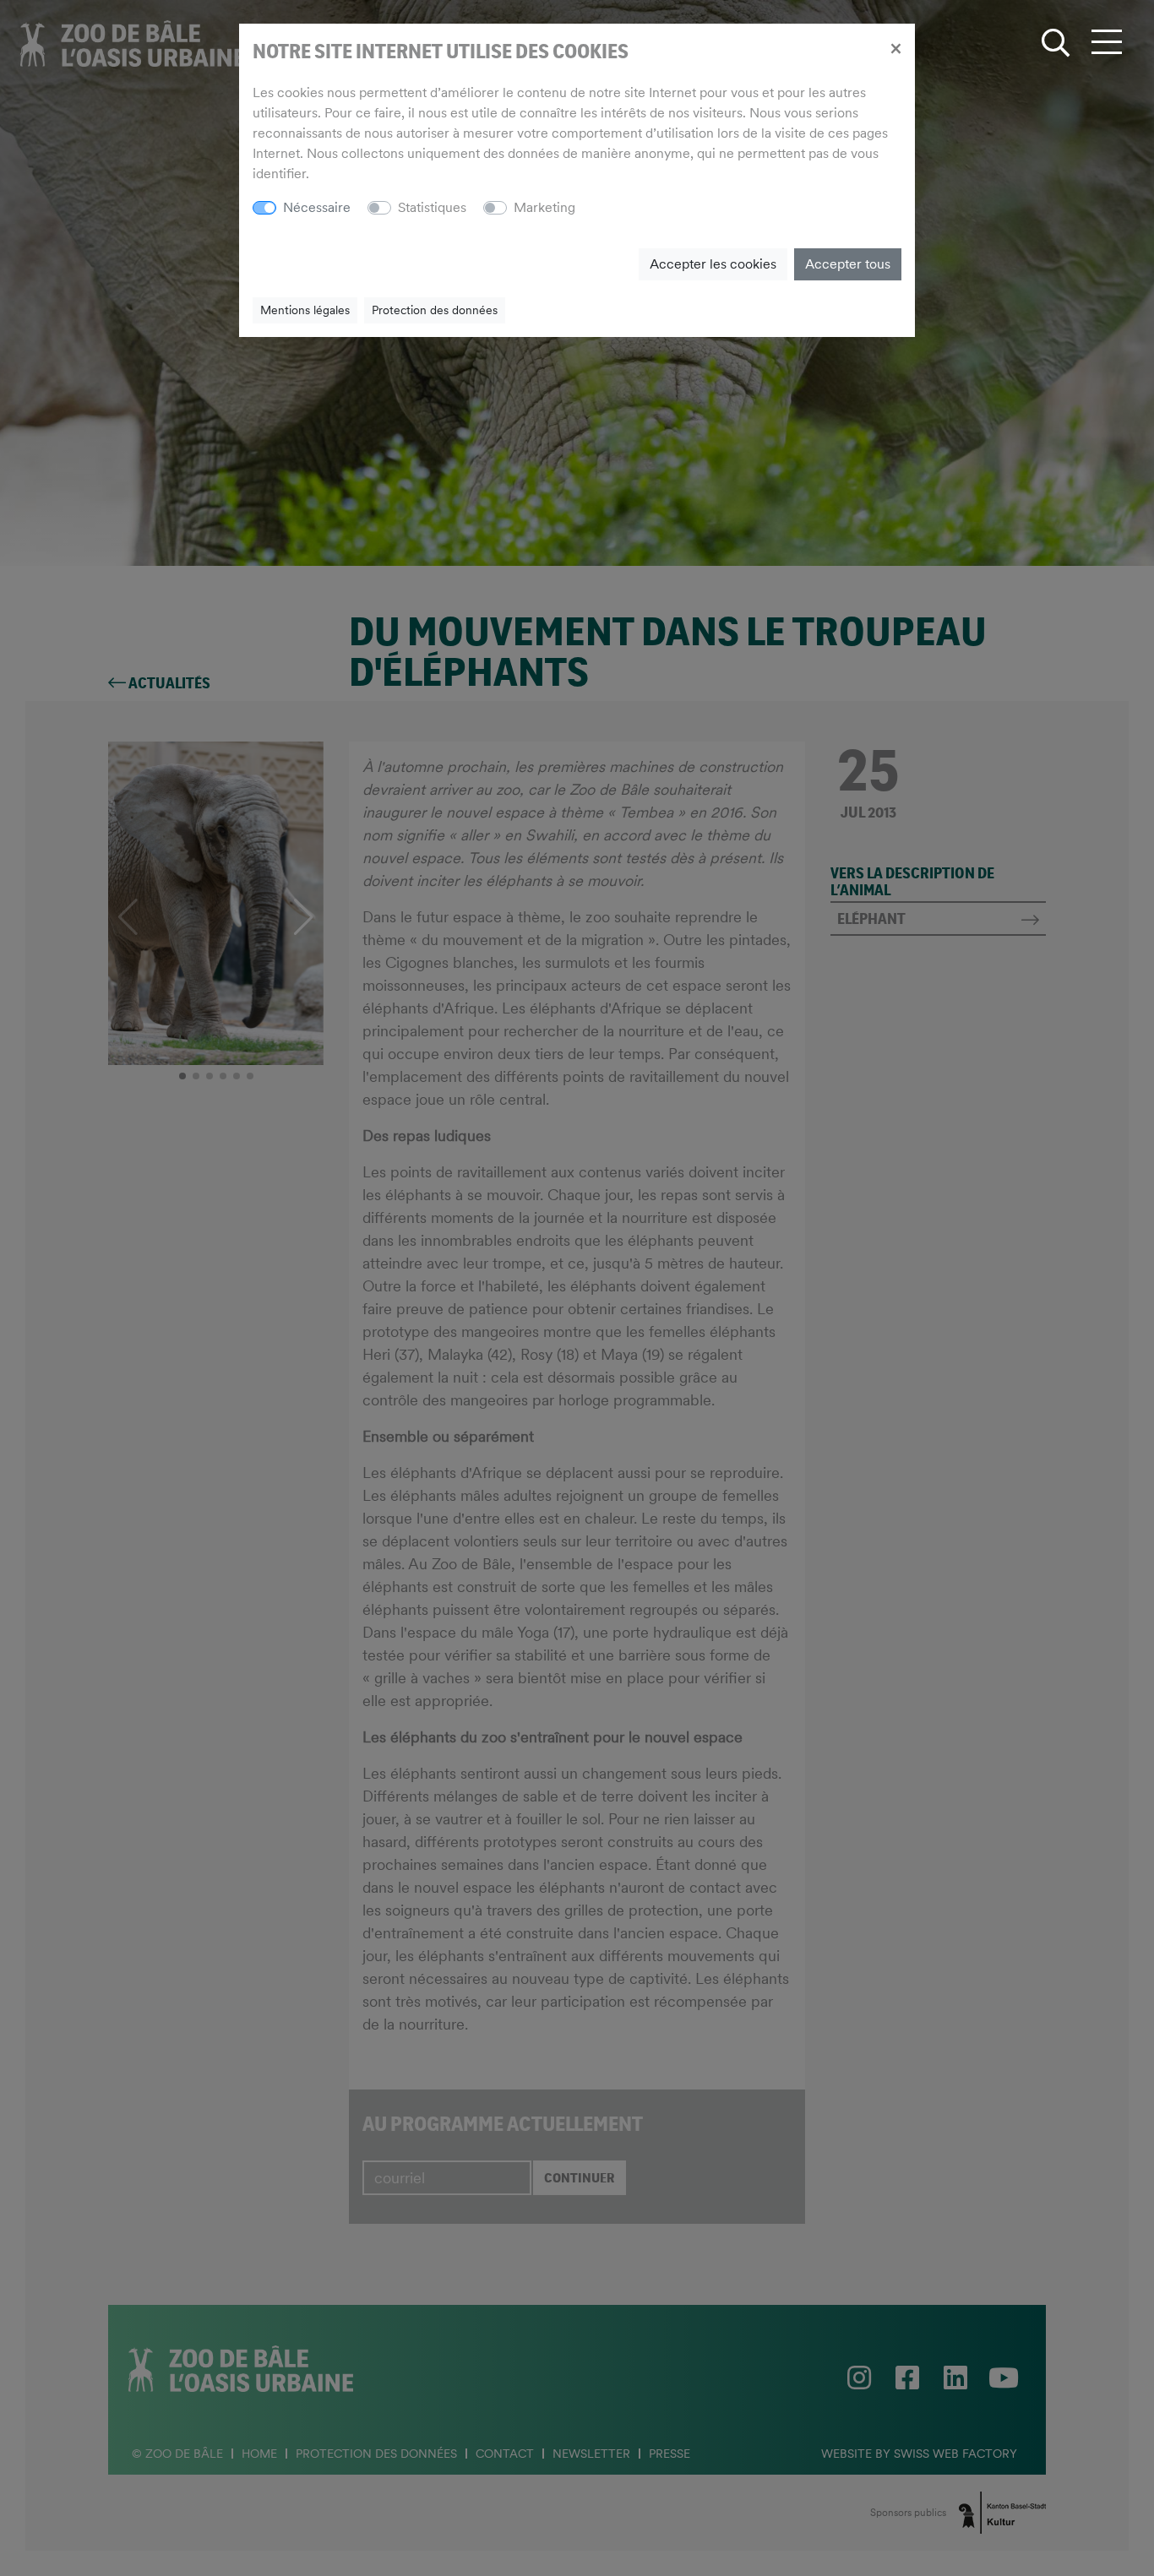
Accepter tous (848, 264)
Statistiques (432, 207)
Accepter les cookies (713, 264)
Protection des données (435, 310)
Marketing (544, 207)
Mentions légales (305, 310)
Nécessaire (317, 207)
